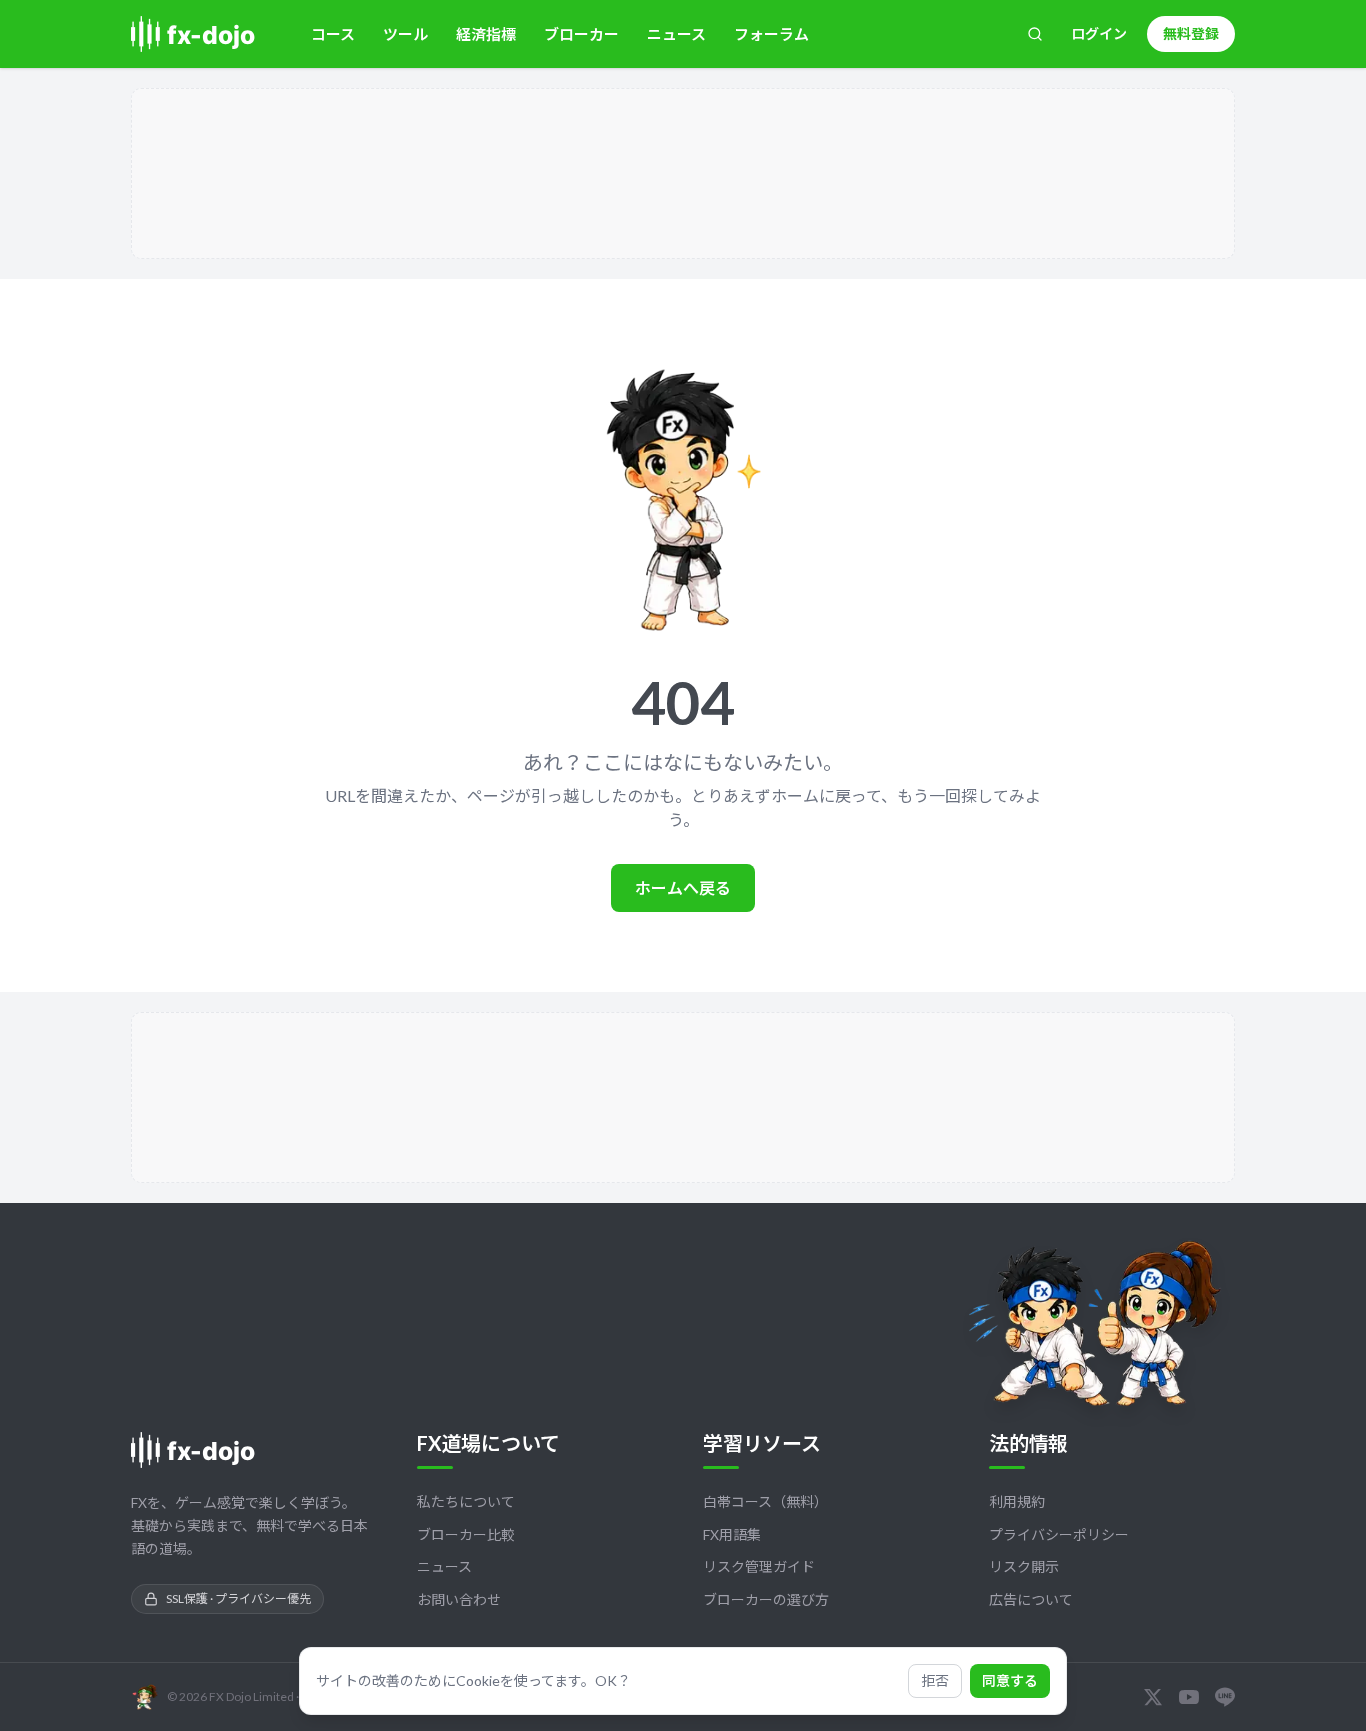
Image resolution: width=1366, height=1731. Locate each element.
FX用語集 (732, 1534)
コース (333, 34)
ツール (405, 34)
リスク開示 (1024, 1566)
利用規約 (1017, 1501)
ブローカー (581, 34)
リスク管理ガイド (759, 1566)
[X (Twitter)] (1153, 1697)
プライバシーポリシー (1059, 1534)
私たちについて (466, 1501)
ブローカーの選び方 (766, 1599)
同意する (1010, 1680)
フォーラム (771, 34)
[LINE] (1225, 1697)
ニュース (676, 34)
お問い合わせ (459, 1599)
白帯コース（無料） (765, 1501)
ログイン (1099, 33)
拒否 (935, 1680)
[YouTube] (1189, 1697)
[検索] (1035, 34)
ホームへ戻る (683, 887)
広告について (1031, 1599)
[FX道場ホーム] (203, 34)
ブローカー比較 (466, 1534)
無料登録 (1191, 33)
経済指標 (486, 34)
